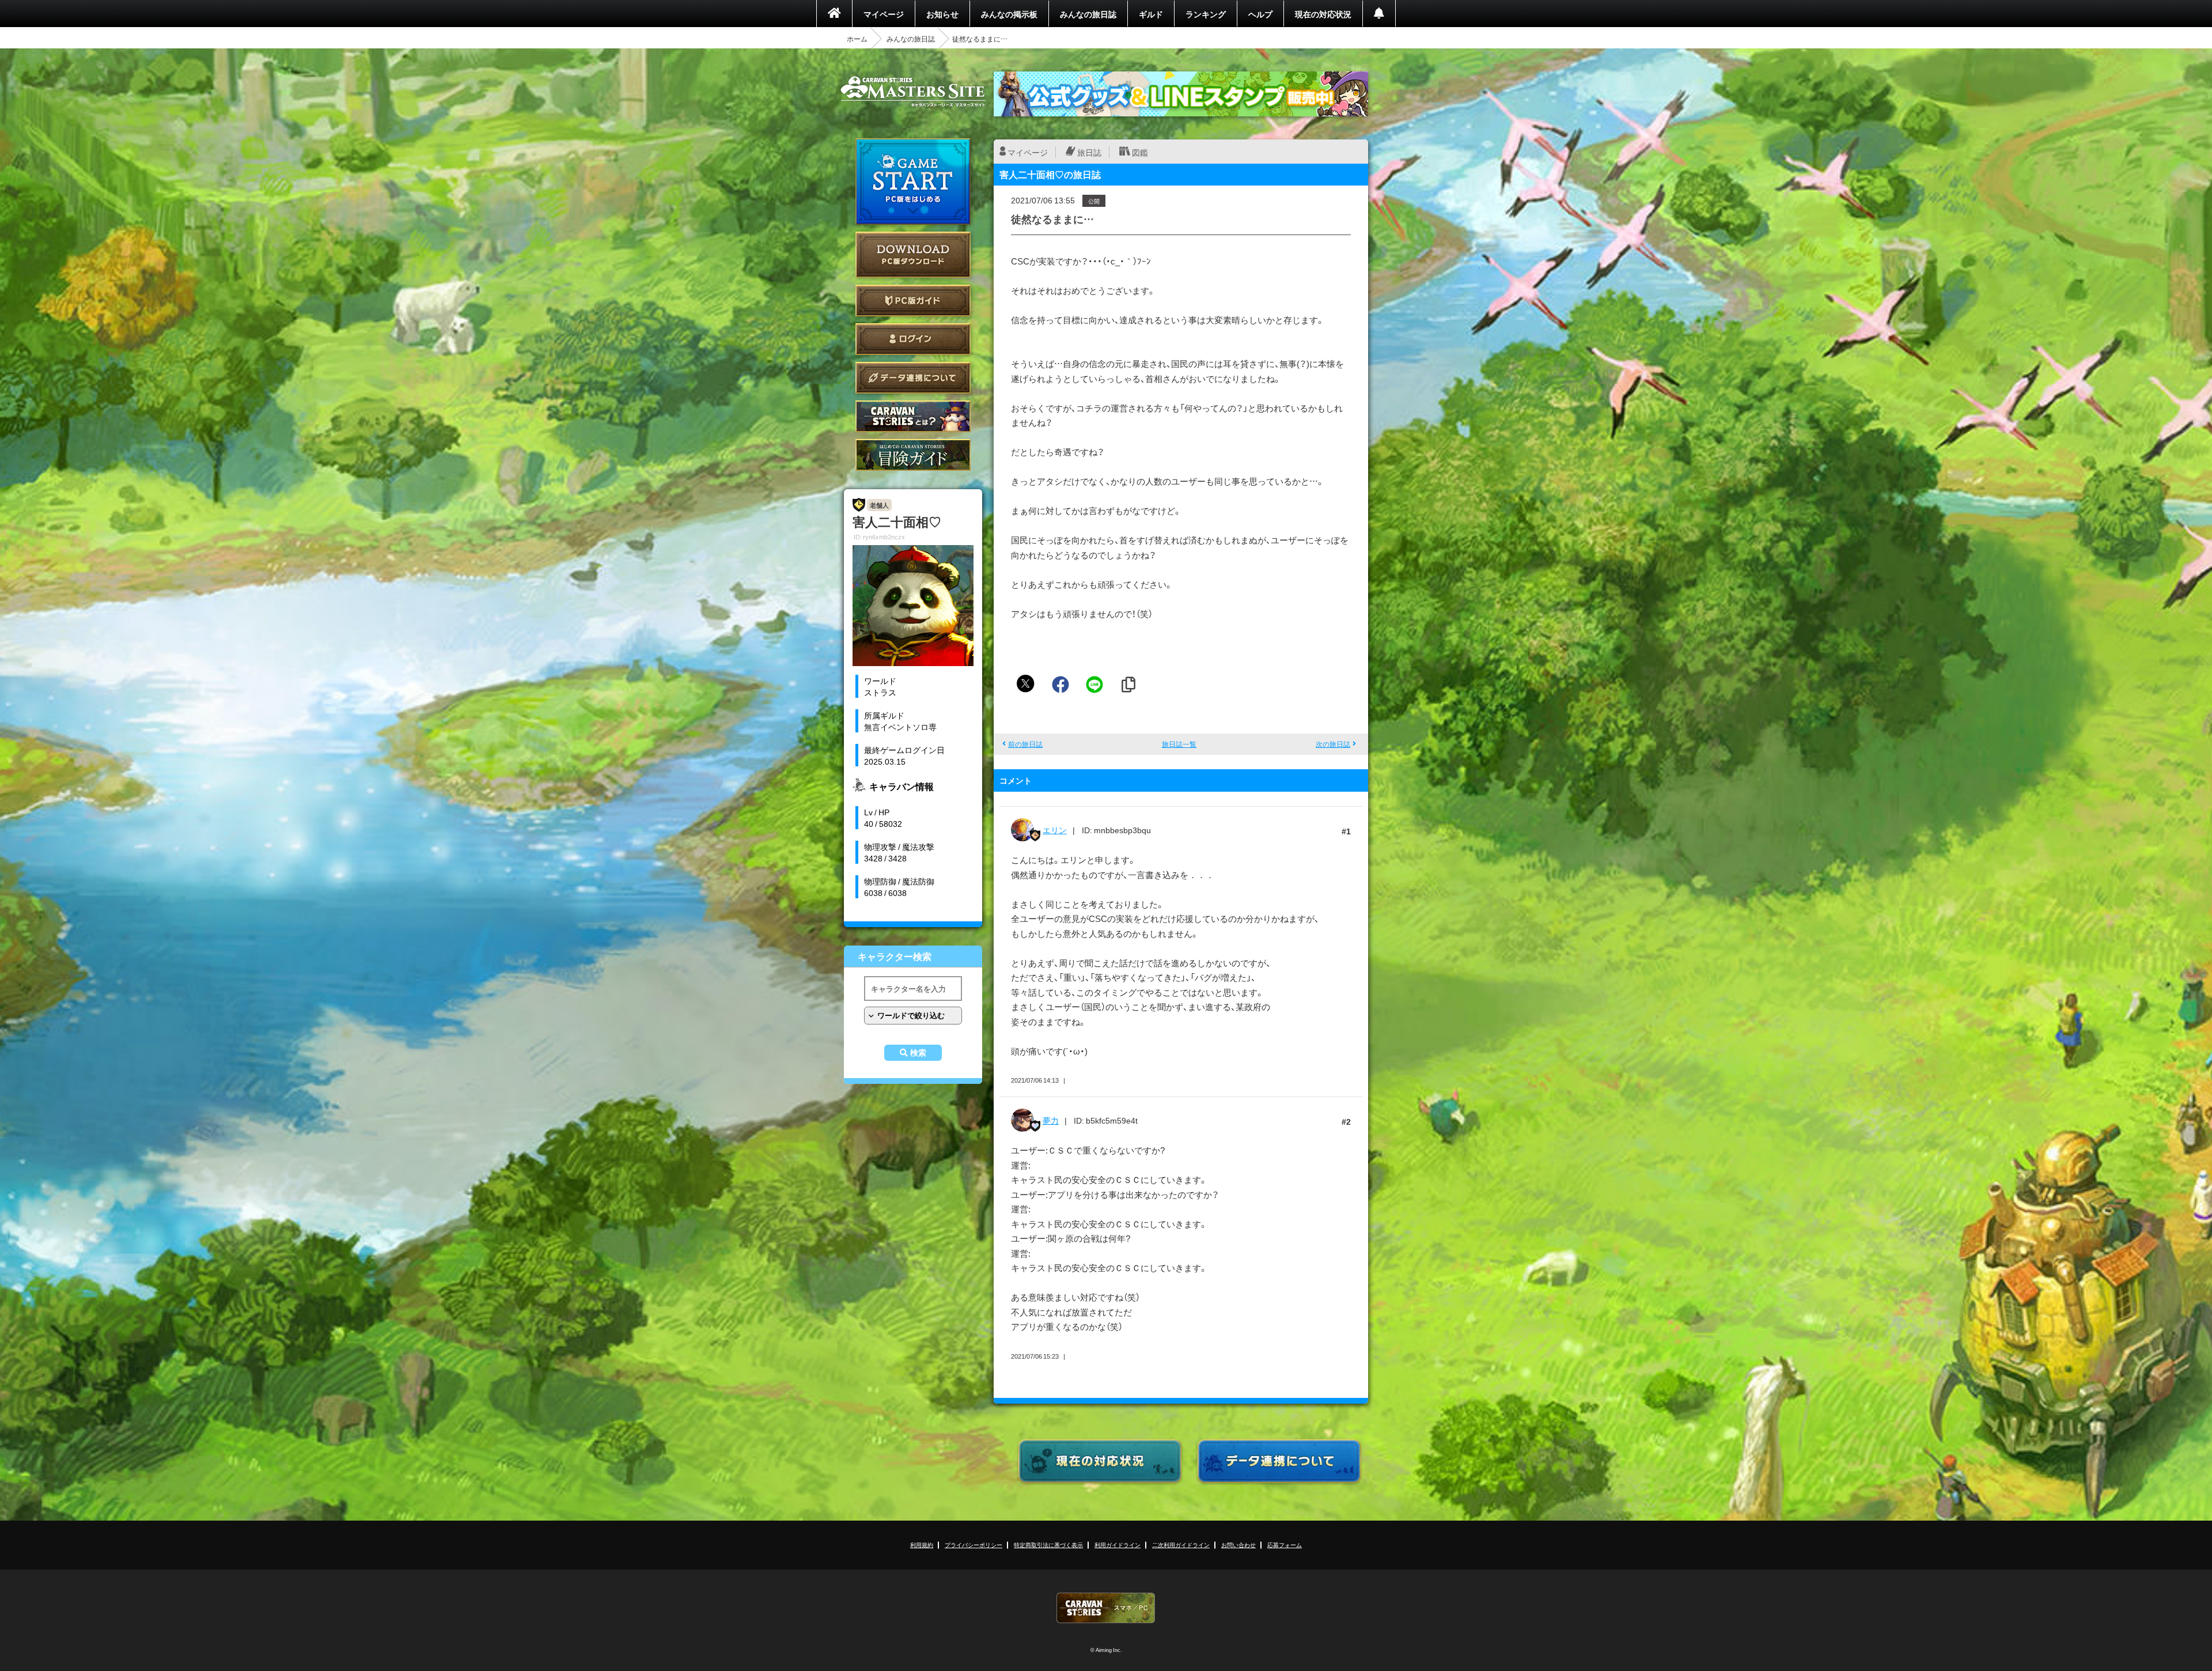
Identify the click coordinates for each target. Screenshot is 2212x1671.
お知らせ (942, 14)
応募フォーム (1285, 1545)
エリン (1055, 830)
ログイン (913, 339)
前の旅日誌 (1025, 744)
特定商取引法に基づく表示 (1048, 1545)
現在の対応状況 (1323, 14)
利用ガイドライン (1118, 1545)
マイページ (884, 14)
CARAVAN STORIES (1106, 1608)
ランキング (1206, 14)
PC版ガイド (913, 300)
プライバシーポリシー (974, 1545)
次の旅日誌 (1333, 744)
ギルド (1151, 14)
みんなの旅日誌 (1088, 14)
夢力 (1051, 1120)
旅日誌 (1089, 152)
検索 (918, 1053)
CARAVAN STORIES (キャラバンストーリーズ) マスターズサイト (913, 92)
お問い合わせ (1238, 1545)
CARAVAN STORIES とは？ (913, 416)
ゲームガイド (913, 455)
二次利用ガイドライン (1181, 1545)
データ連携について (913, 378)
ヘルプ (1260, 14)
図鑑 (1140, 152)
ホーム (857, 39)
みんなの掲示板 (1009, 14)
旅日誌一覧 (1179, 744)
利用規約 (922, 1545)
